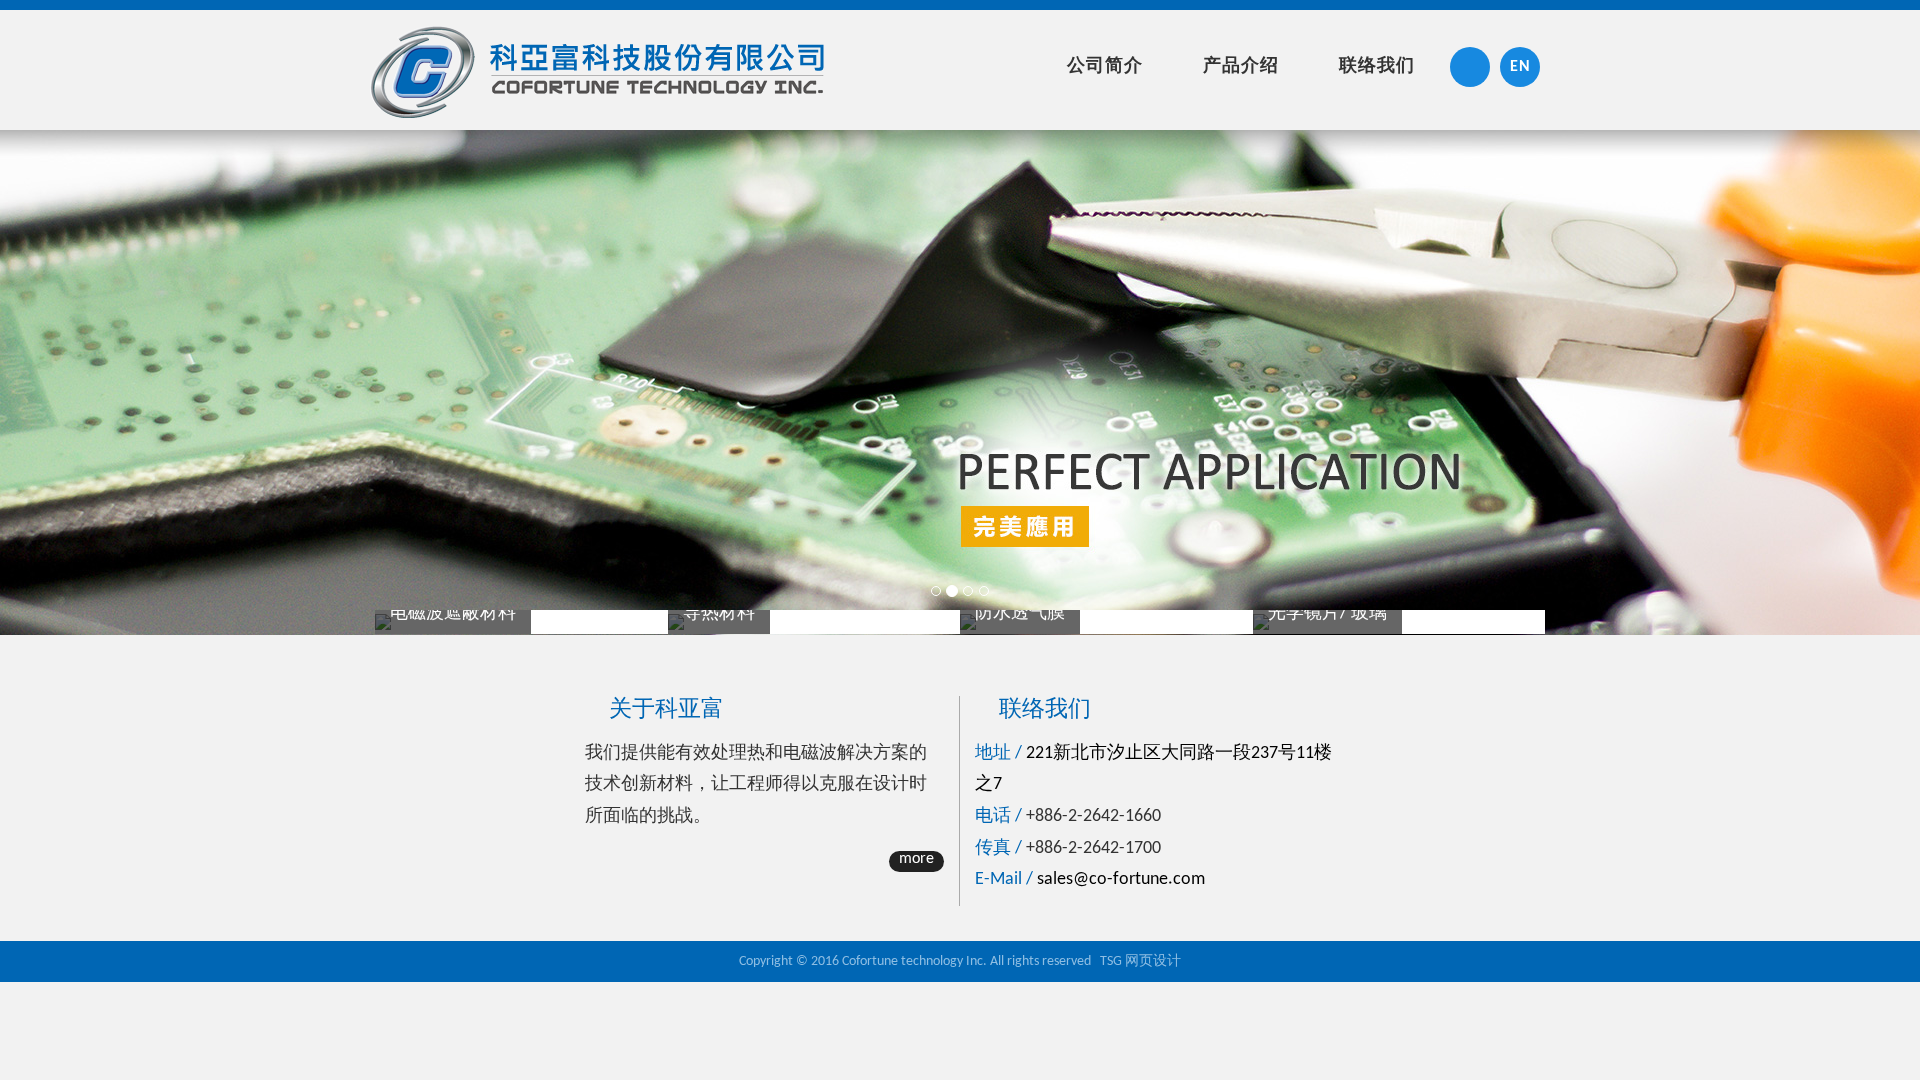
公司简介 (1105, 66)
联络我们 (1377, 66)
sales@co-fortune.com (1121, 879)
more (916, 859)
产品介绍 (1241, 66)
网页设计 (1153, 961)
